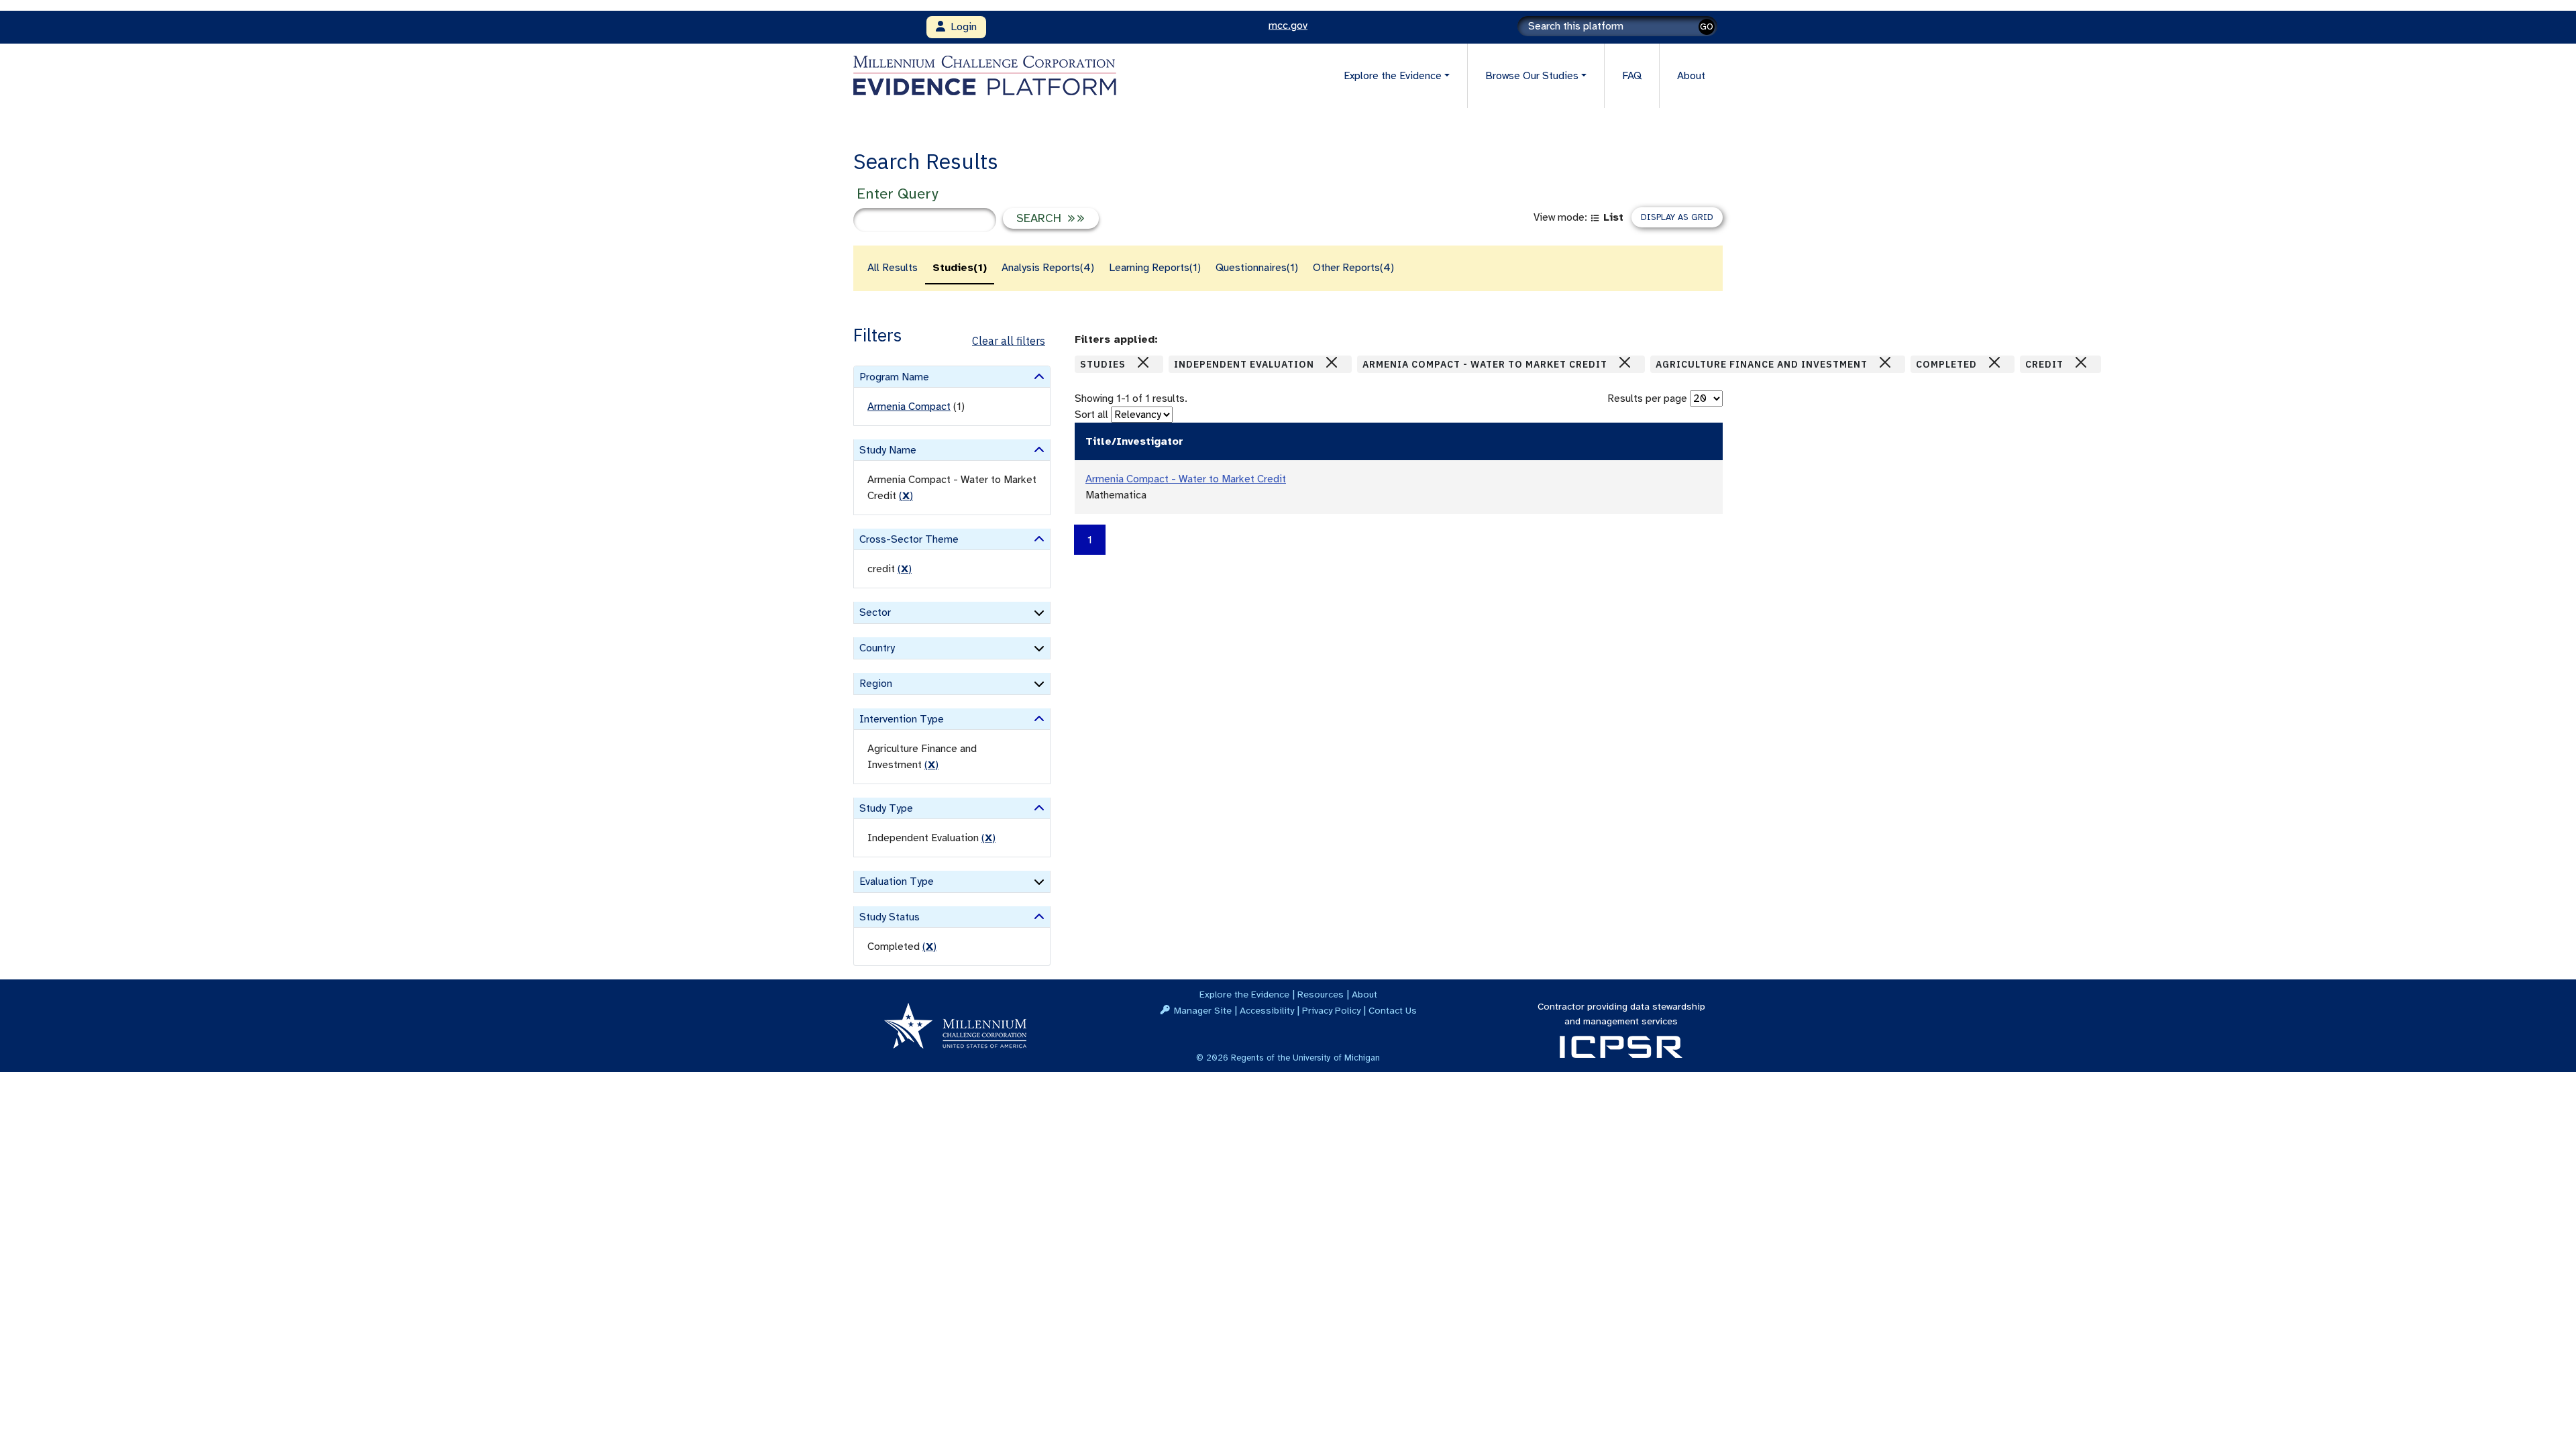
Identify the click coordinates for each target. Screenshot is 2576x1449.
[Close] (1143, 362)
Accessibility (1267, 1010)
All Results (893, 268)
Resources (1321, 994)
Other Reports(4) (1353, 268)
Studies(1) (960, 268)
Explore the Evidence (1244, 994)
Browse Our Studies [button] (1532, 76)
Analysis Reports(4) (1048, 268)
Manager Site (1203, 1010)
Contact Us (1393, 1010)
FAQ (1632, 76)
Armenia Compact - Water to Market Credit (1186, 479)
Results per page (1647, 398)
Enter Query (897, 194)
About (1691, 76)
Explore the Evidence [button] (1393, 76)
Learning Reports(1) (1155, 268)
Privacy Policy (1331, 1010)
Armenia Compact (909, 407)
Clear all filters (1009, 341)
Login (961, 27)
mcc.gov (1288, 25)
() (906, 496)
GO (1707, 26)
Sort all (1091, 415)
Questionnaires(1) (1257, 268)
